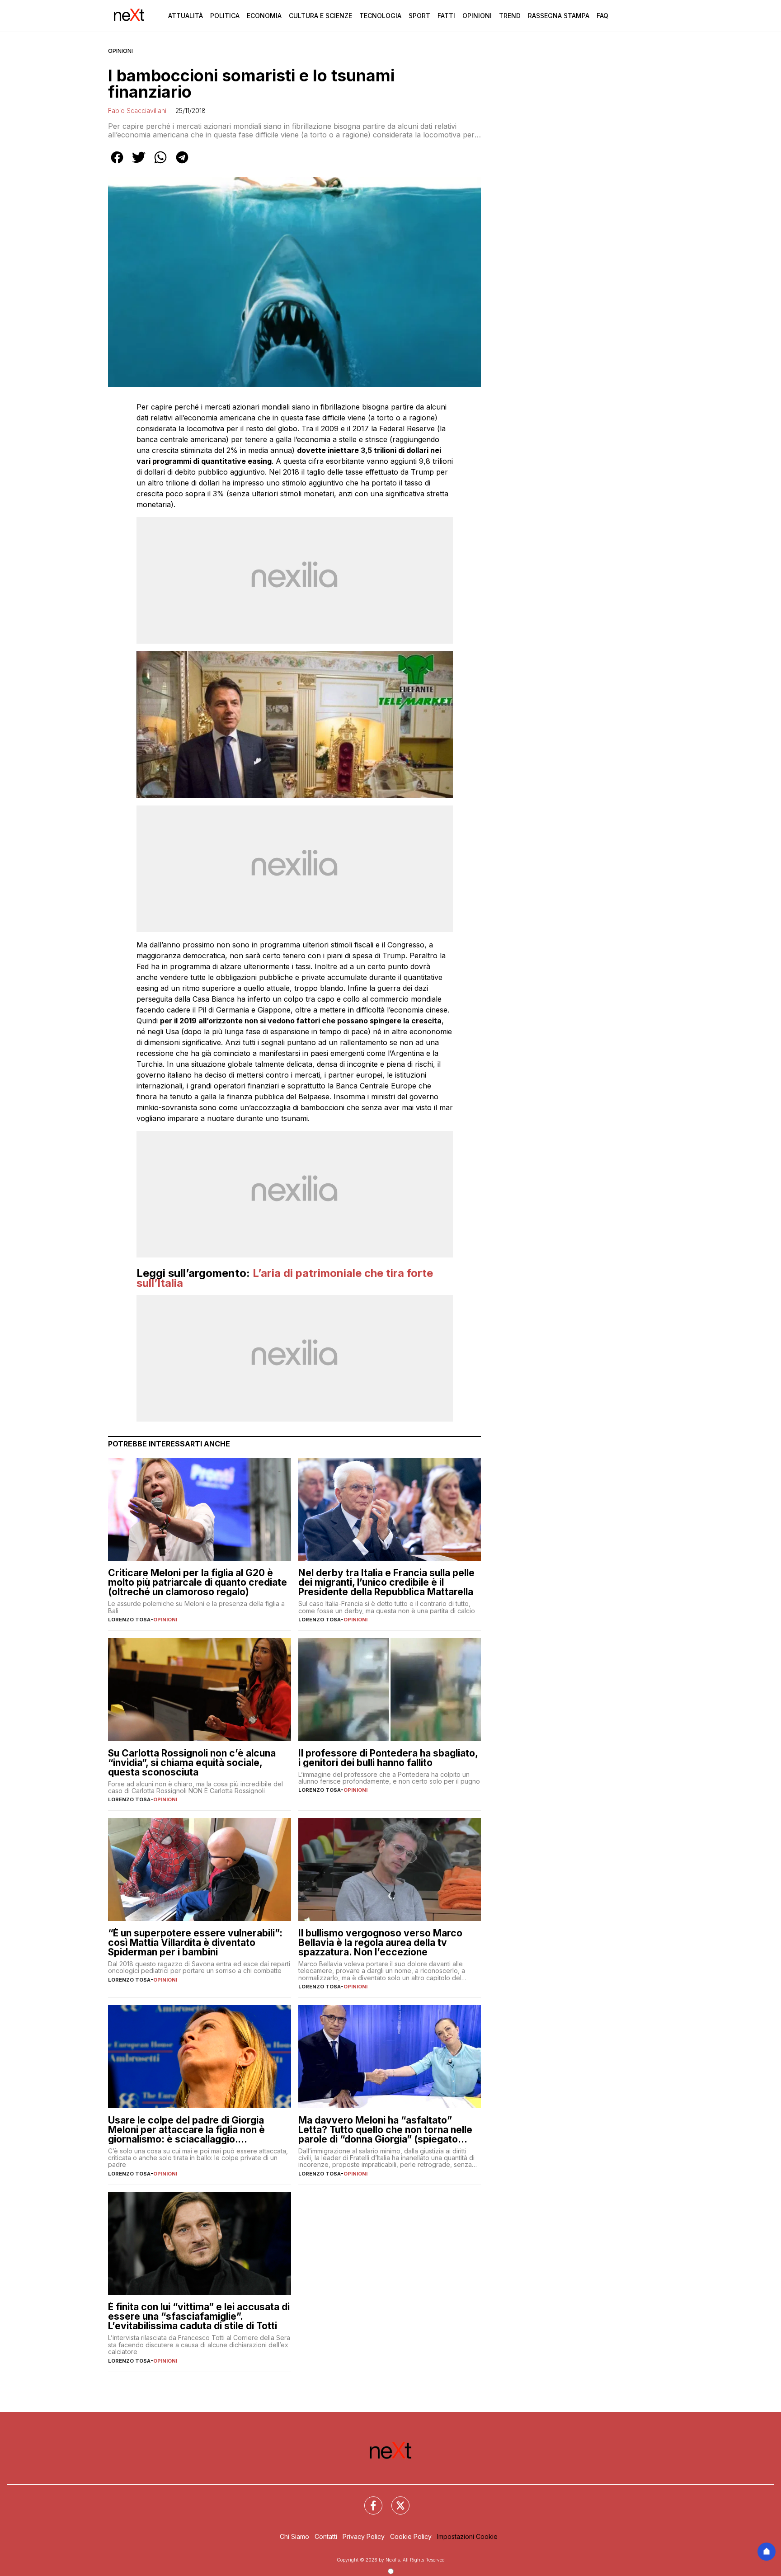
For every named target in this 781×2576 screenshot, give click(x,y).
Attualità (186, 16)
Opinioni (477, 16)
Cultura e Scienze (320, 16)
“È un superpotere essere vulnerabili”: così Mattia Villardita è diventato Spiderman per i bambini (195, 1943)
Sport (419, 16)
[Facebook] (368, 2500)
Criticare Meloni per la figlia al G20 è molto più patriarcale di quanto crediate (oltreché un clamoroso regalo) (198, 1582)
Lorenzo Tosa (129, 1620)
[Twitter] (395, 2500)
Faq (602, 16)
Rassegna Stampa (559, 16)
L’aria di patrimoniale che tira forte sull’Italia (285, 1278)
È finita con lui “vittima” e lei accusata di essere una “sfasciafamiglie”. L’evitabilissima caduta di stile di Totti (199, 2316)
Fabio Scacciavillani (137, 111)
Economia (264, 16)
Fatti (446, 16)
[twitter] (139, 164)
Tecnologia (380, 16)
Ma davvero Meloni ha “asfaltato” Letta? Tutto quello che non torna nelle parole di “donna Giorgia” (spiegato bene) (385, 2130)
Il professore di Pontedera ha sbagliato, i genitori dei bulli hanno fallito (388, 1758)
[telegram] (182, 164)
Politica (225, 16)
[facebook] (117, 164)
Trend (510, 16)
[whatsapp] (160, 164)
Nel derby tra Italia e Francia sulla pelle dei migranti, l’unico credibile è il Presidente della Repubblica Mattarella (386, 1582)
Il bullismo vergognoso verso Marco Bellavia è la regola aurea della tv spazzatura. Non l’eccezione (380, 1943)
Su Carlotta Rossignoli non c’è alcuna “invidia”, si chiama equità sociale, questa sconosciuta (192, 1763)
